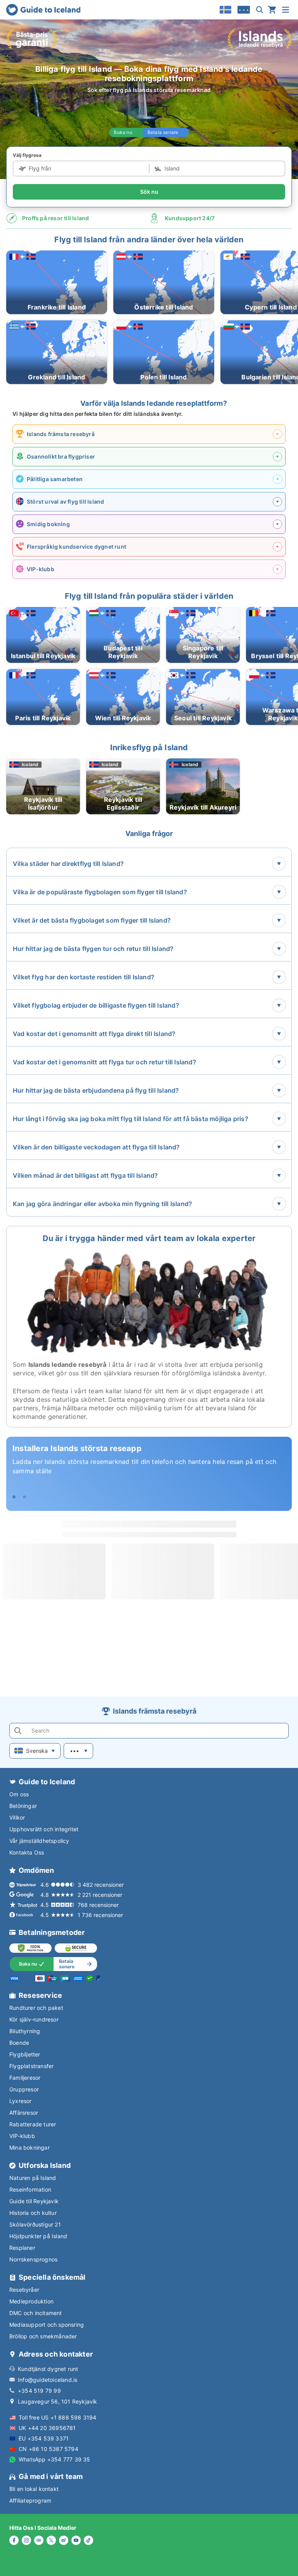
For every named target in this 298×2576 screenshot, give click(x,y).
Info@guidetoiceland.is (48, 2380)
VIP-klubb (22, 2136)
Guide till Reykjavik (34, 2201)
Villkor (17, 1817)
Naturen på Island (33, 2178)
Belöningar (23, 1806)
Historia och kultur (33, 2213)
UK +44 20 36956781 (47, 2428)
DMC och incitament (36, 2313)
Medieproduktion (31, 2301)
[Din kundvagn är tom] (272, 10)
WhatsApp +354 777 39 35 (55, 2459)
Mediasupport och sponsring (47, 2325)
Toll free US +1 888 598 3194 (58, 2417)
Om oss (19, 1794)
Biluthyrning (25, 2031)
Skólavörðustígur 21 (35, 2224)
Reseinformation (30, 2189)
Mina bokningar (29, 2148)
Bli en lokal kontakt (34, 2489)
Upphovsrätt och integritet (44, 1829)
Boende (19, 2043)
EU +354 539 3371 (44, 2438)
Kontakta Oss (27, 1852)
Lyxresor (21, 2101)
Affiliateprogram (30, 2500)
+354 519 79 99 (39, 2391)
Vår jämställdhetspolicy (39, 1841)
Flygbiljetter (25, 2054)
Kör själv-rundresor (34, 2019)
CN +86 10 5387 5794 (49, 2449)
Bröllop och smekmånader (43, 2336)
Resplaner (22, 2248)
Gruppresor (24, 2089)
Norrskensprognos (33, 2259)
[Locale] (225, 10)
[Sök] (260, 10)
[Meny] (286, 10)
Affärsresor (24, 2113)
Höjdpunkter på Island (38, 2236)
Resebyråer (24, 2290)
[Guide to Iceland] (43, 10)
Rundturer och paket (36, 2008)
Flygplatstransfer (31, 2066)
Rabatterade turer (33, 2124)
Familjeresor (25, 2078)
